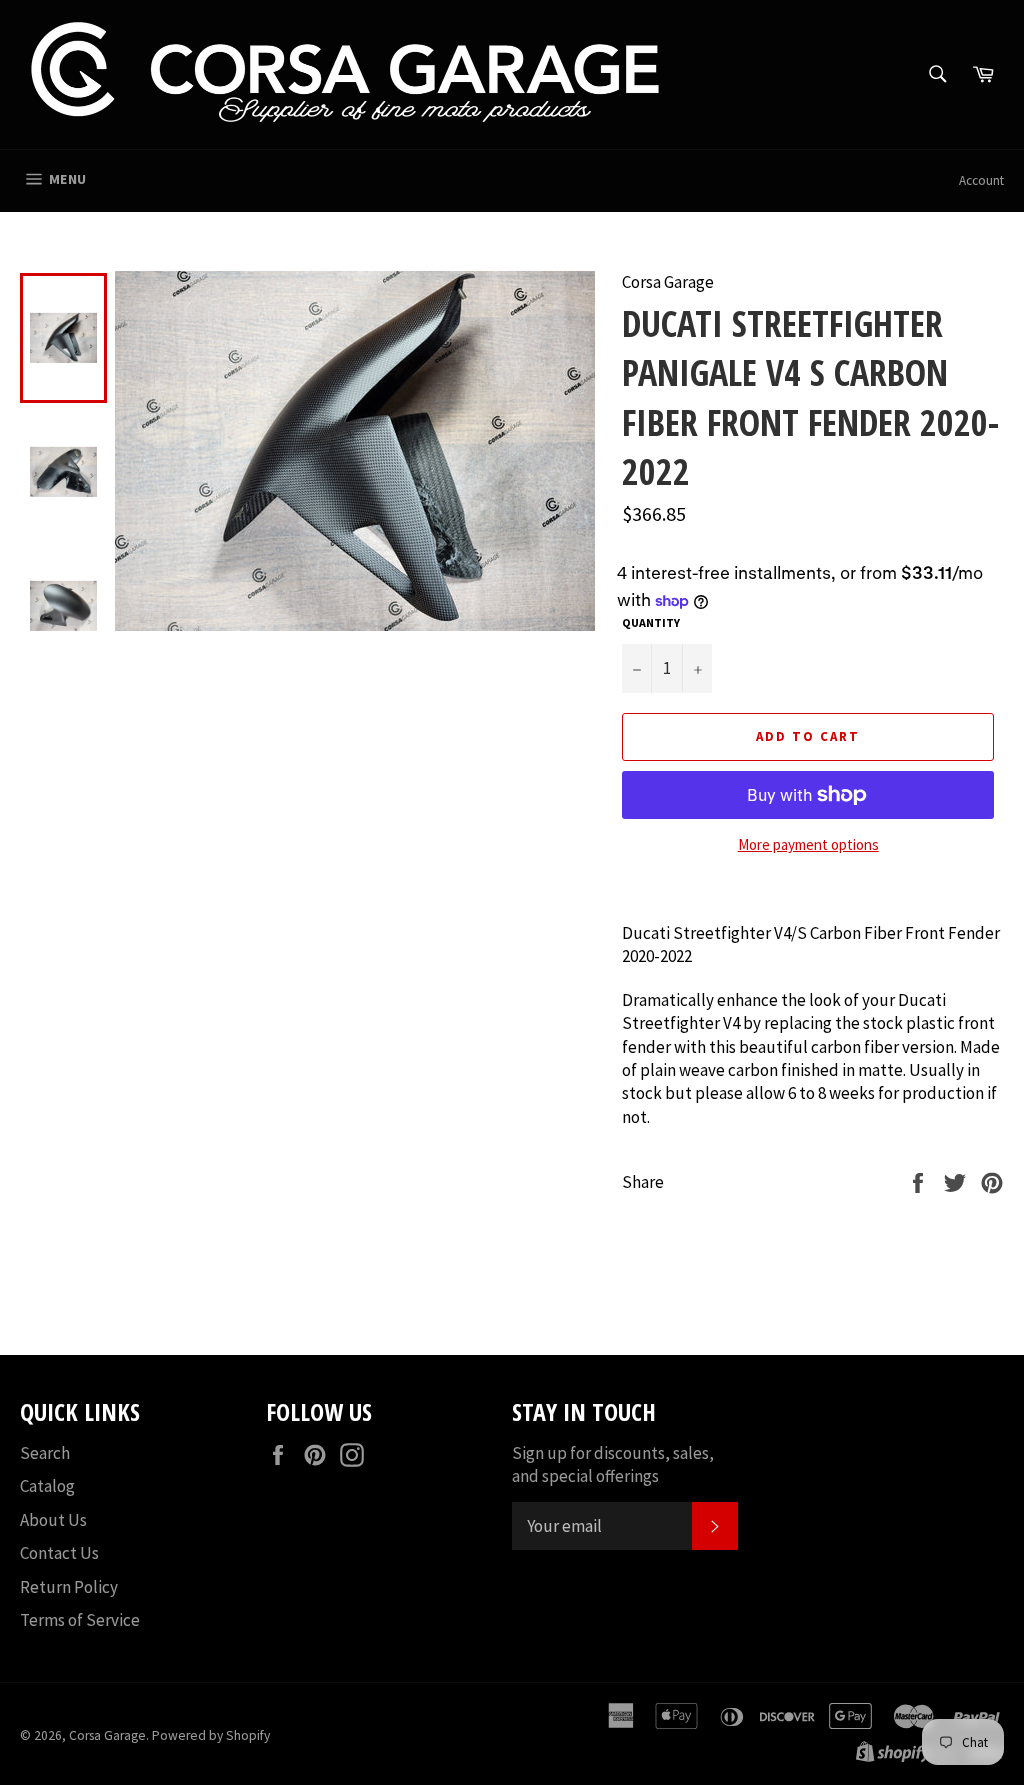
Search (45, 1453)
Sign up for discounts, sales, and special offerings (613, 1464)
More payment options (808, 844)
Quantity (651, 622)
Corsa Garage (107, 1735)
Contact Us (59, 1553)
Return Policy (69, 1587)
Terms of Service (80, 1620)
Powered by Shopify (211, 1735)
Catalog (47, 1486)
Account (981, 180)
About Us (53, 1520)
